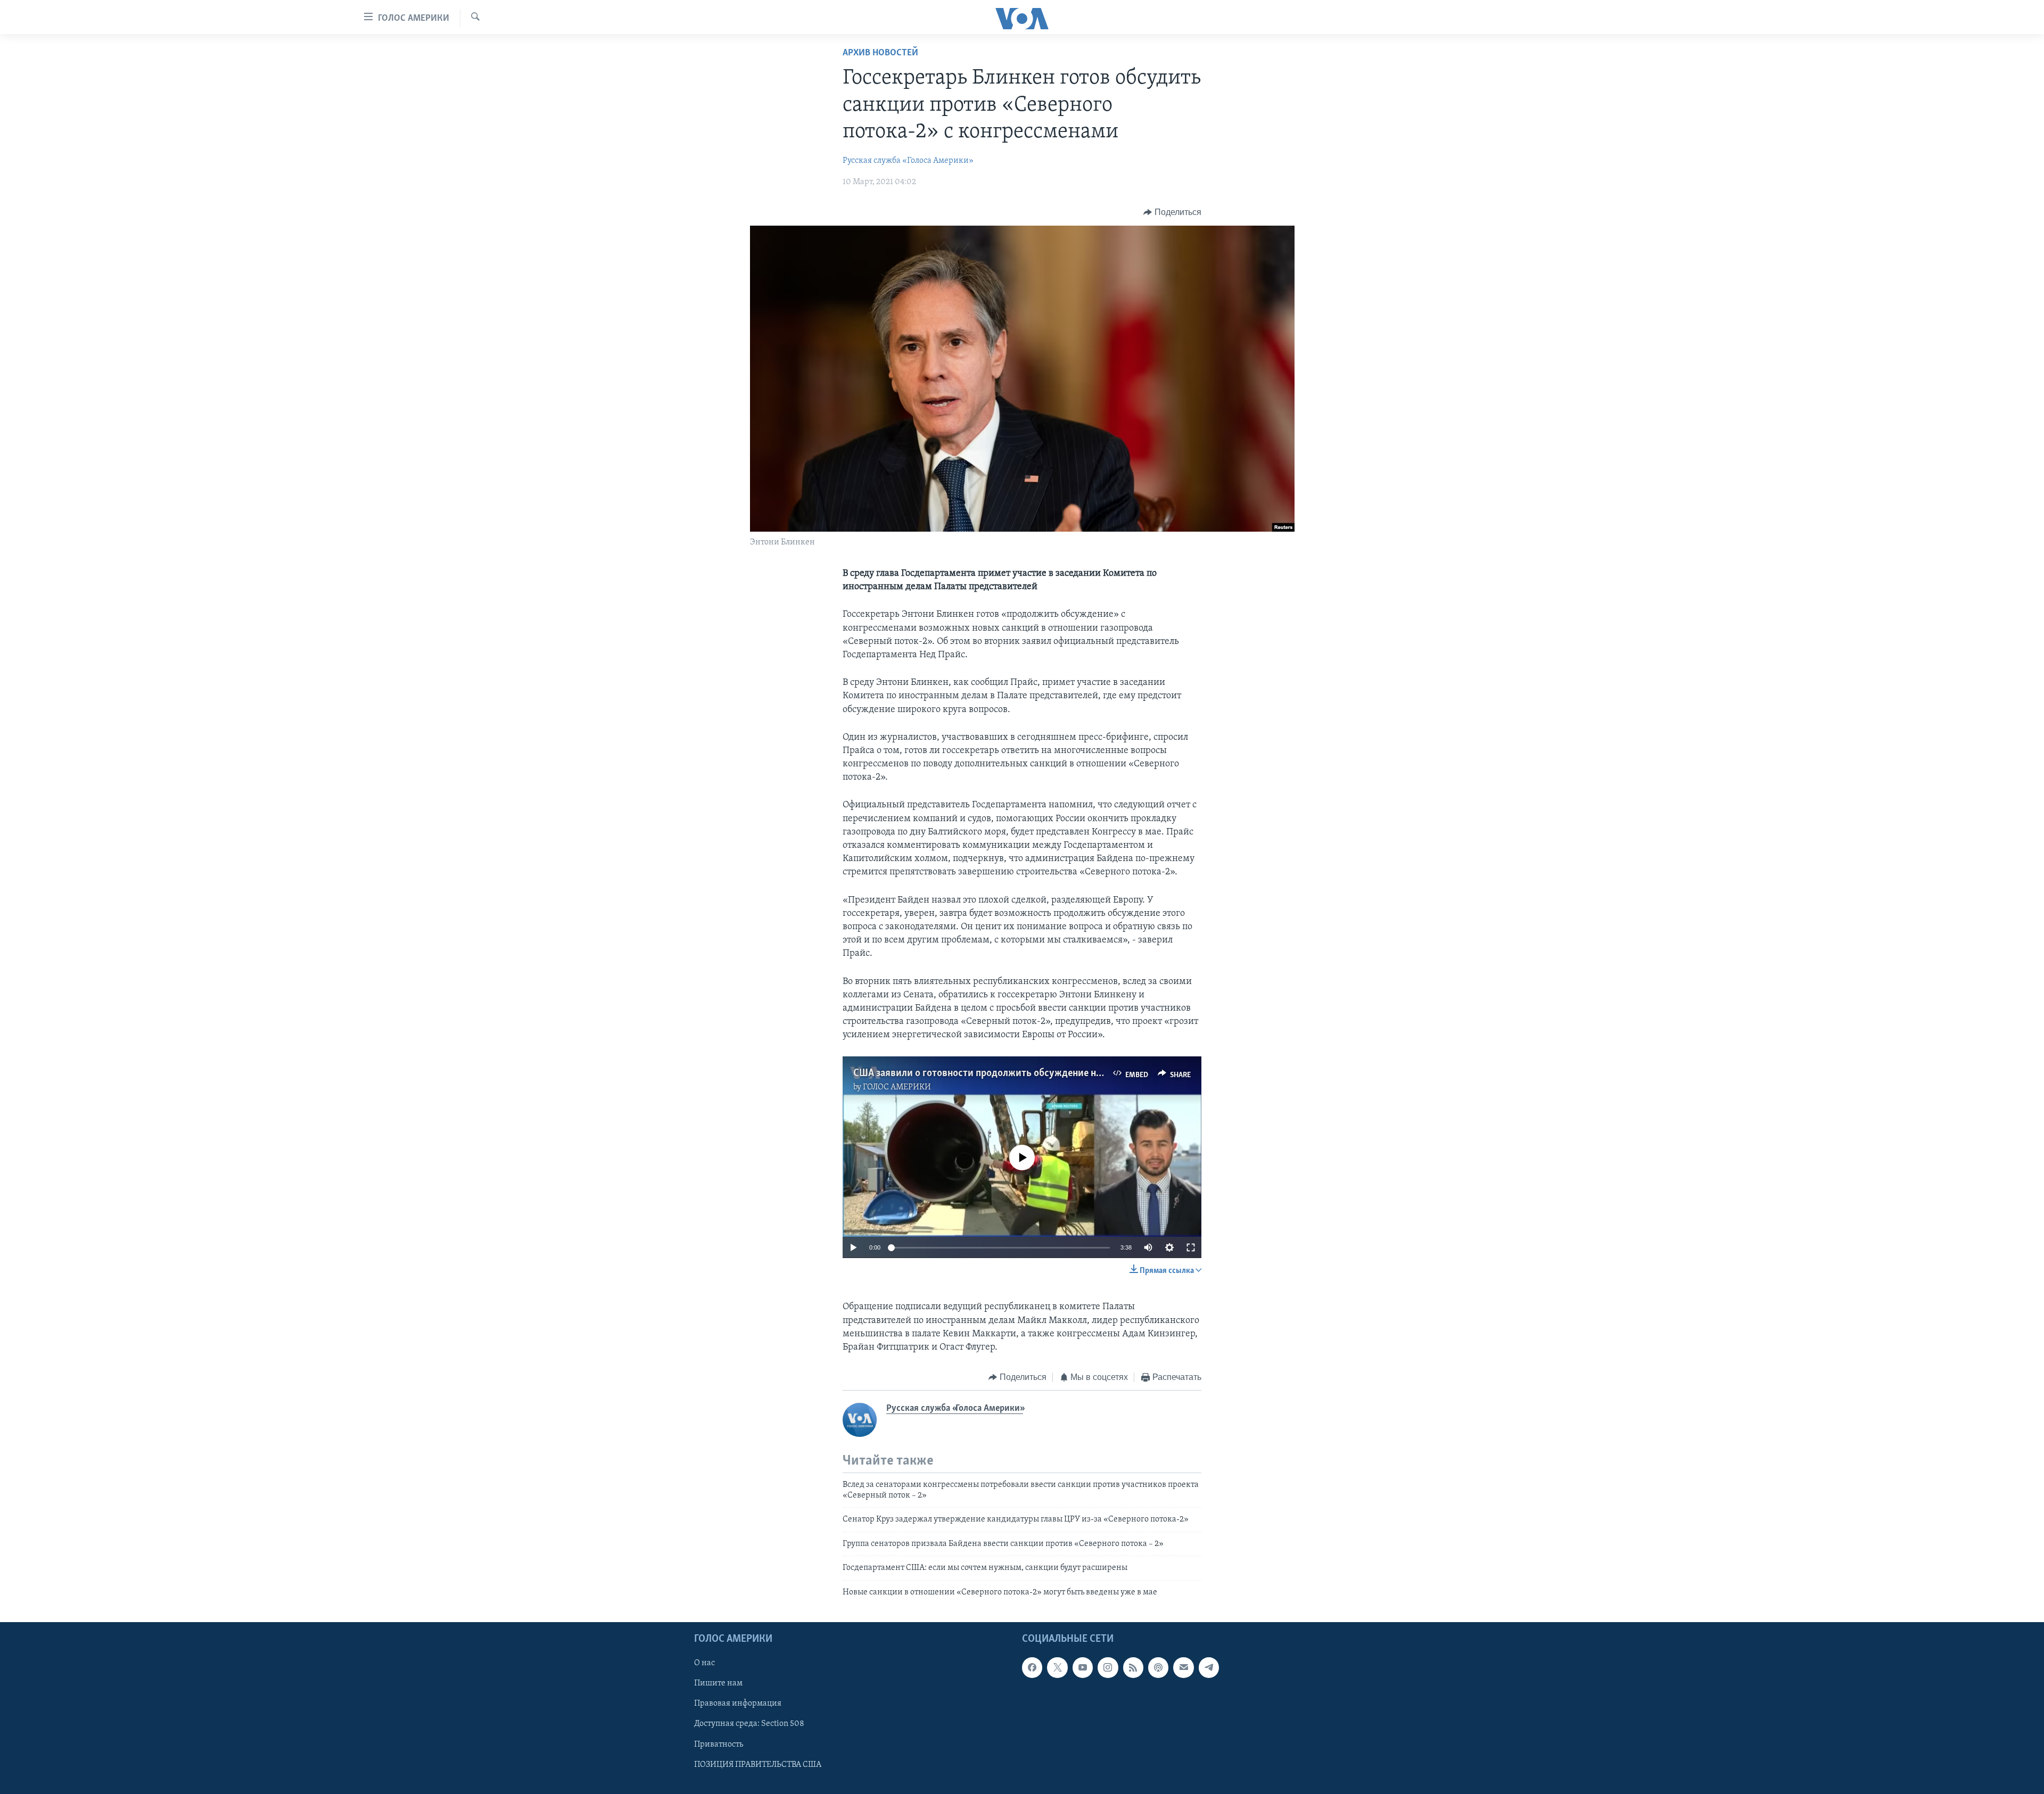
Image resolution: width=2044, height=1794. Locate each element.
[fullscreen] (1191, 1247)
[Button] (1172, 212)
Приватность (719, 1745)
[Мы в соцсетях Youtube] (1083, 1667)
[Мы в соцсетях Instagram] (1108, 1667)
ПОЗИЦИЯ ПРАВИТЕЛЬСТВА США (758, 1765)
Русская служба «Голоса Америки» (908, 161)
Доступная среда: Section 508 (749, 1724)
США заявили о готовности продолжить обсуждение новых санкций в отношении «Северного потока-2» (1084, 1073)
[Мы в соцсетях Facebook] (1032, 1667)
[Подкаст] (1158, 1667)
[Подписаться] (1183, 1667)
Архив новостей (880, 53)
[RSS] (1133, 1667)
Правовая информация (738, 1704)
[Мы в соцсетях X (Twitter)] (1057, 1667)
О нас (704, 1663)
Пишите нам (718, 1683)
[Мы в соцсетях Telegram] (1209, 1667)
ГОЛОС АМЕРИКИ (897, 1087)
